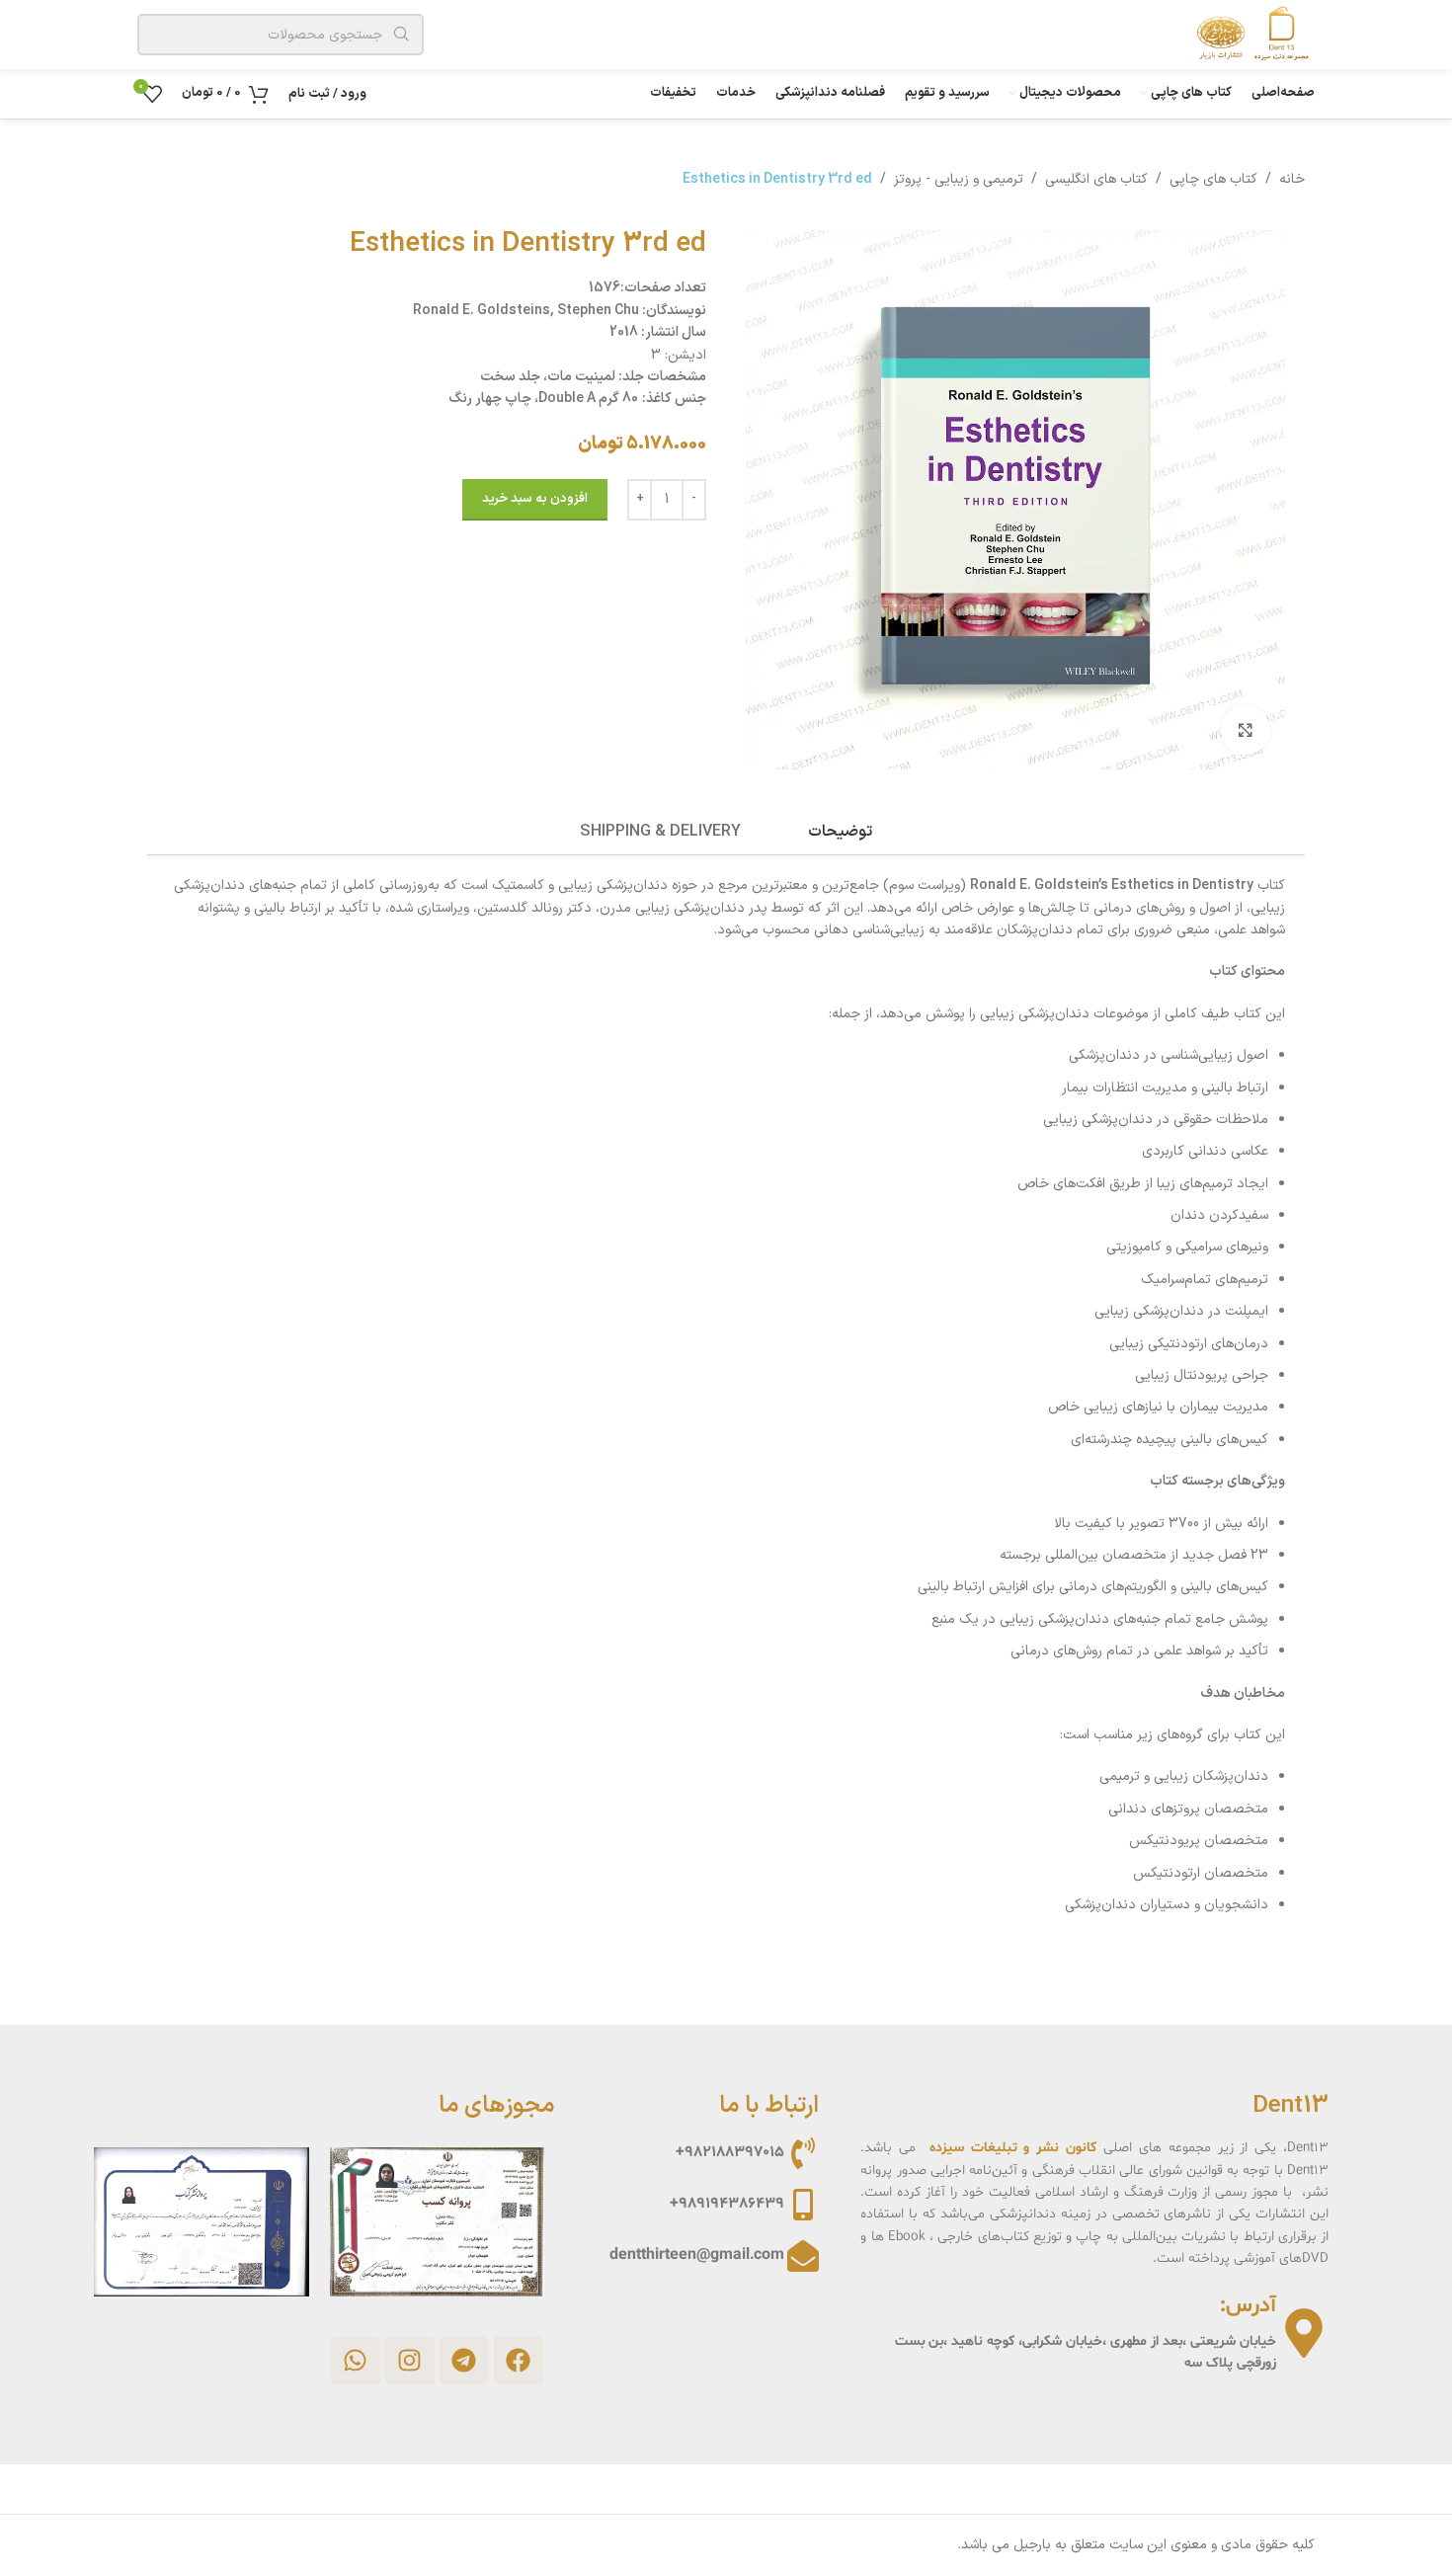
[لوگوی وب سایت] (1248, 34)
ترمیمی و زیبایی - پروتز (959, 179)
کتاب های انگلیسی (1096, 179)
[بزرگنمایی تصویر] (1246, 730)
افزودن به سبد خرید (535, 499)
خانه (1292, 179)
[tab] (840, 832)
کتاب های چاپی (1213, 179)
